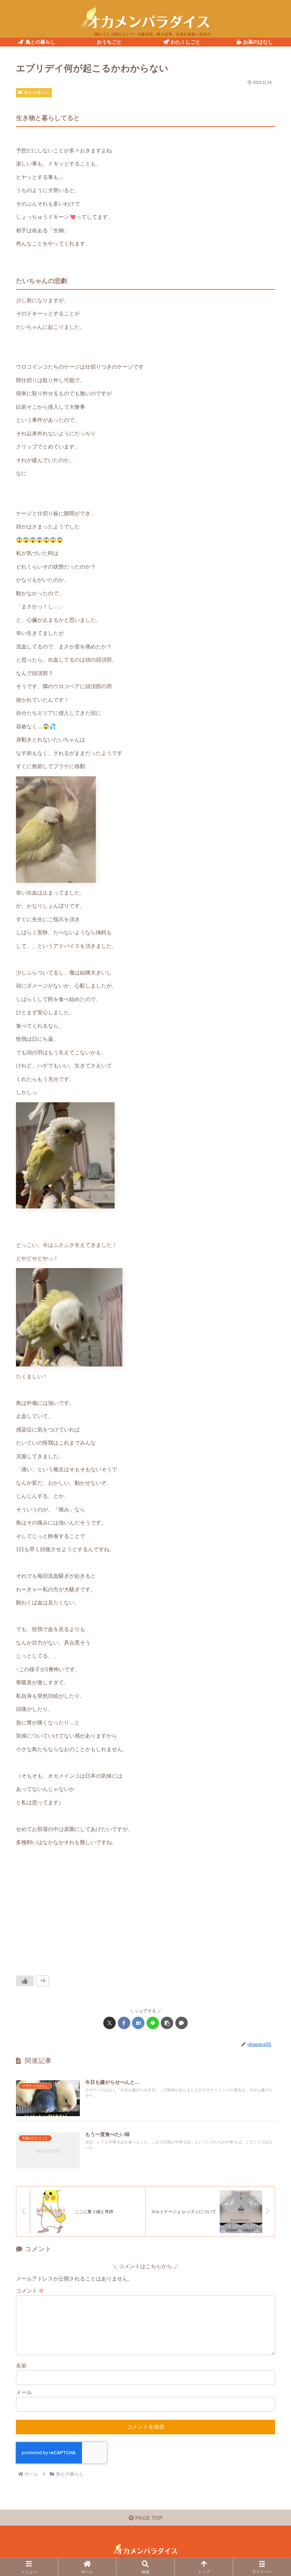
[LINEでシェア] (153, 2023)
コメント (30, 2291)
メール (24, 2392)
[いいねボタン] (25, 1981)
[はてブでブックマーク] (138, 2023)
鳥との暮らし (37, 92)
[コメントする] (182, 2023)
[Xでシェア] (109, 2023)
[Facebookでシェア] (124, 2023)
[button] (167, 2023)
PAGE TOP (148, 2518)
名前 (21, 2366)
